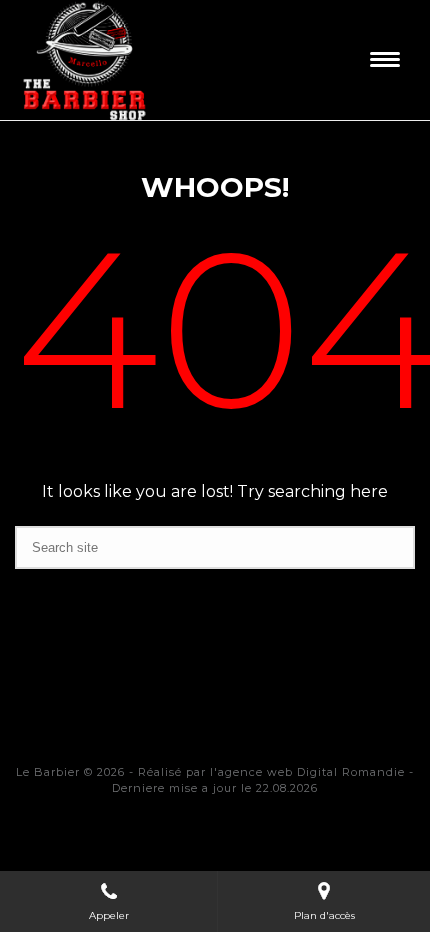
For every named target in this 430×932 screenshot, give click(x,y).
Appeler (109, 915)
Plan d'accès (324, 915)
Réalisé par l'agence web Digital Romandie (271, 772)
